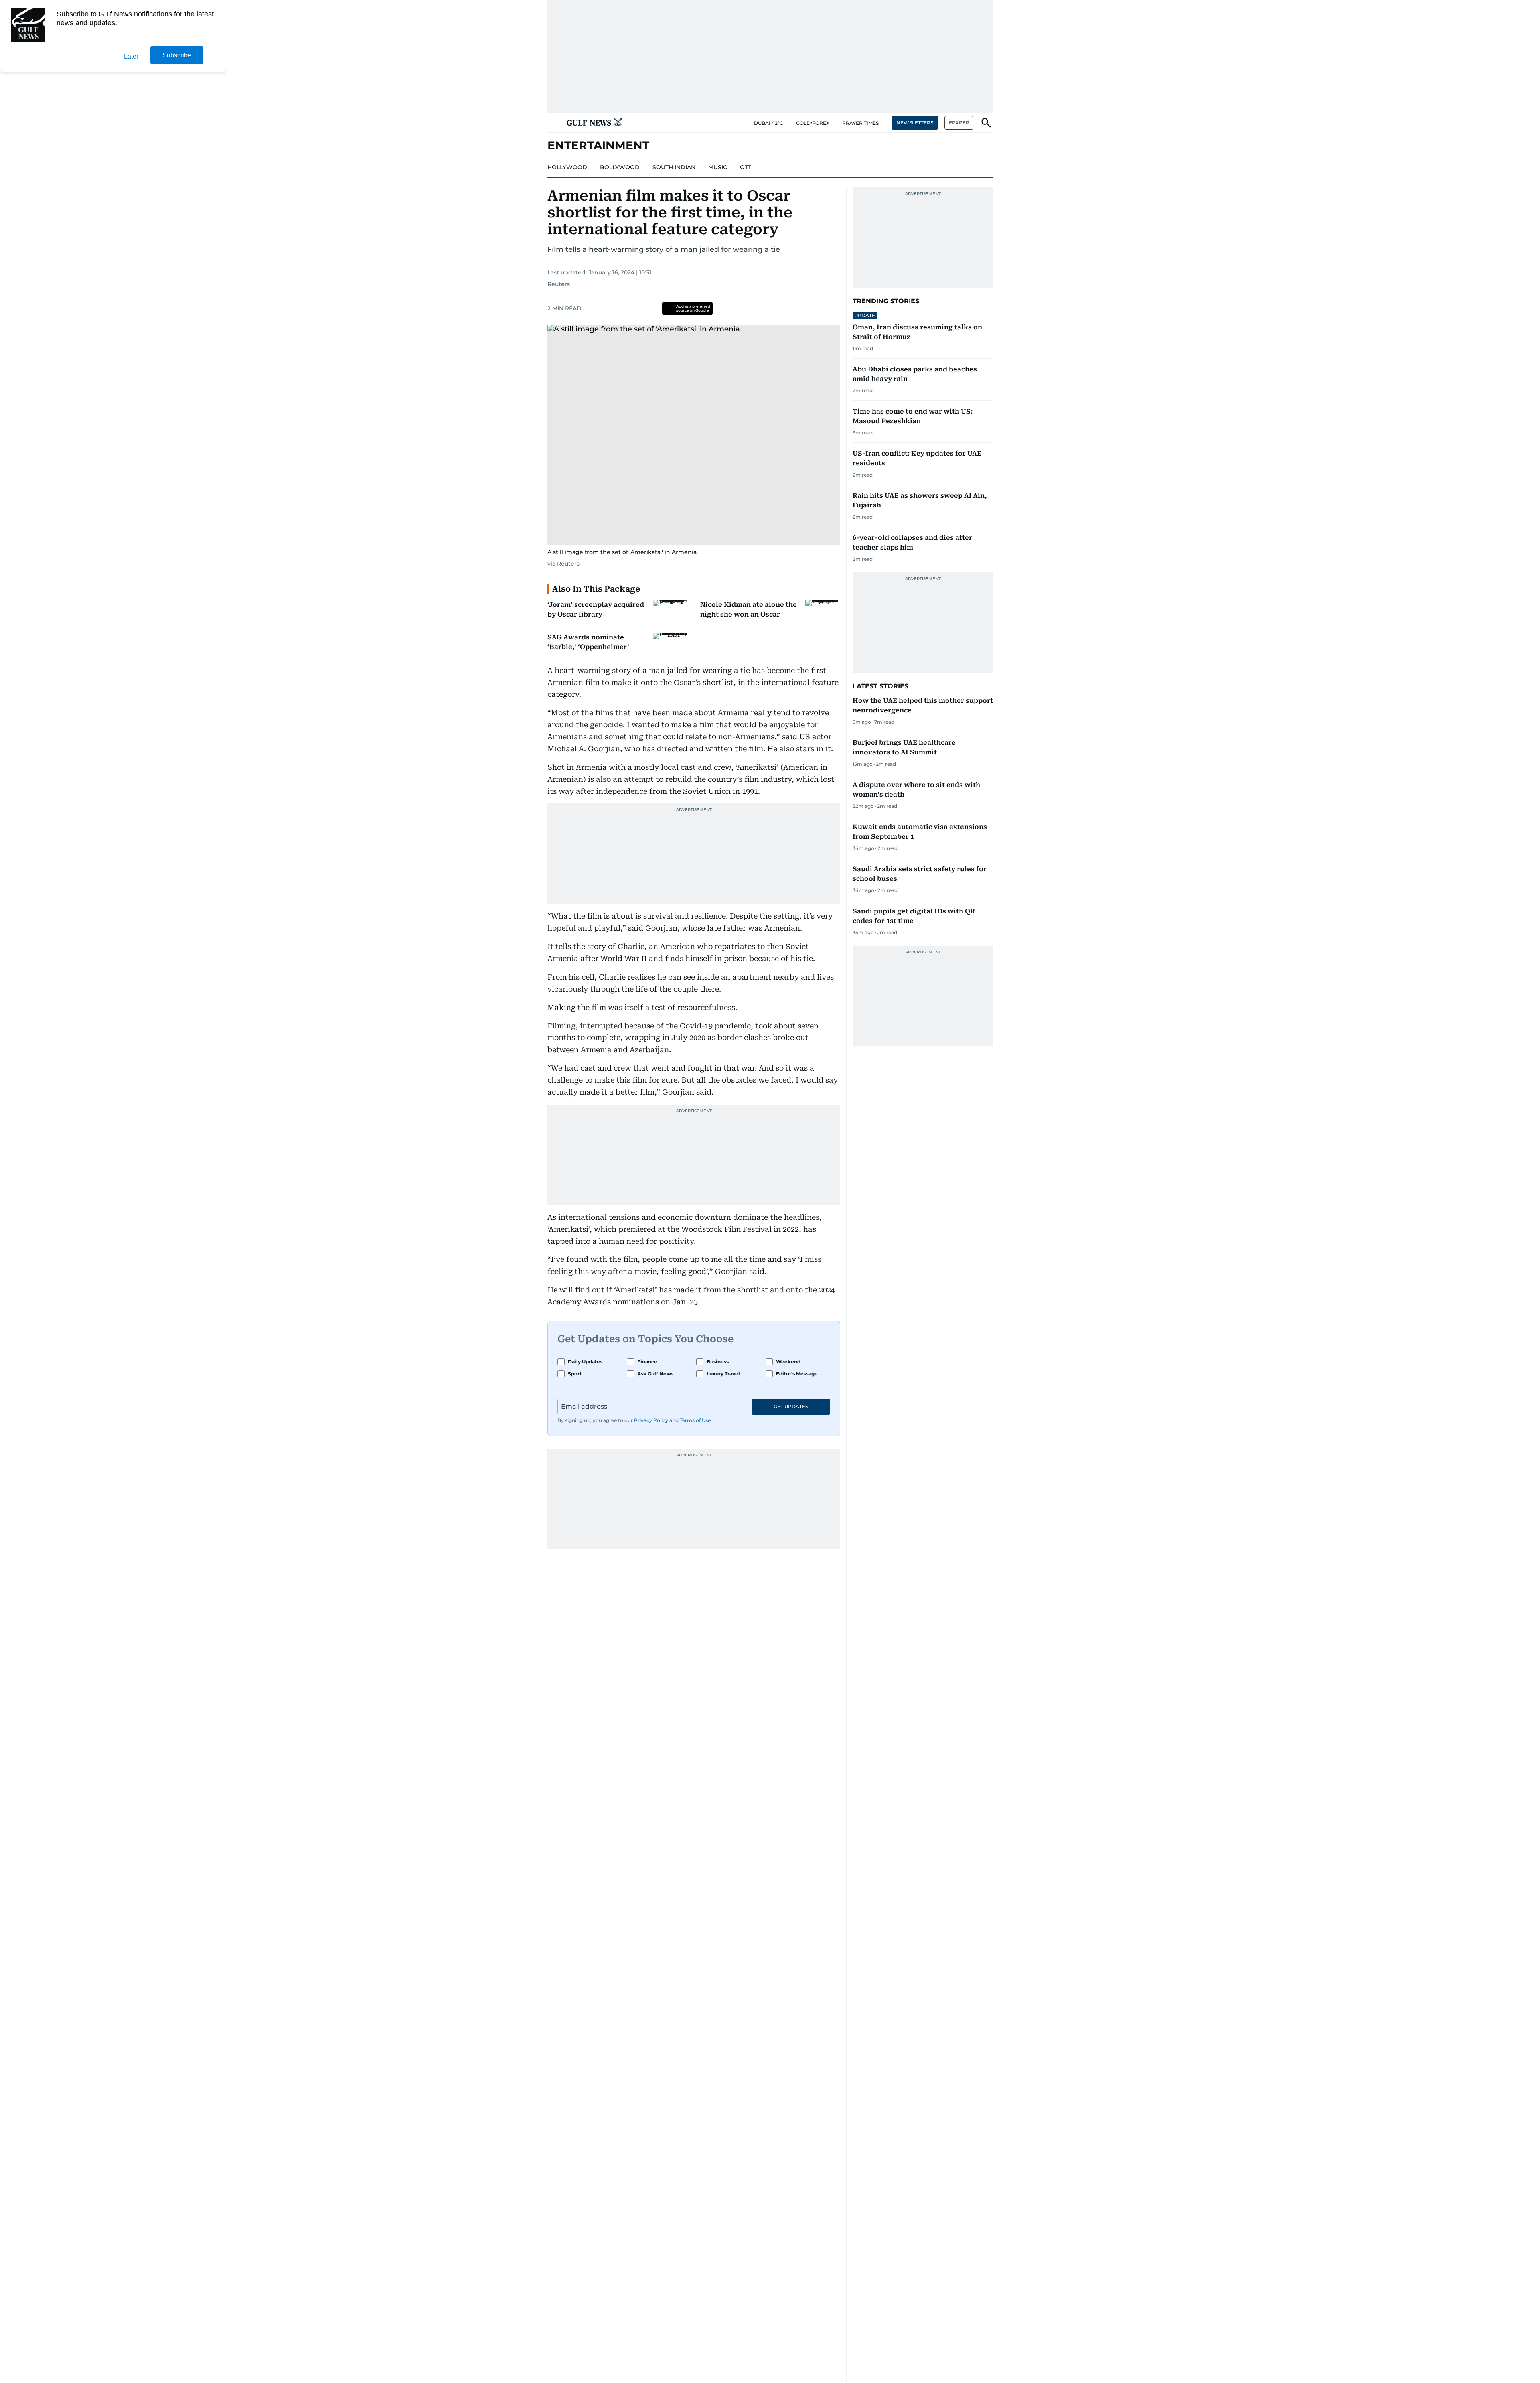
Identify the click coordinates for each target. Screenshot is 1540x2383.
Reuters (559, 284)
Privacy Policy (651, 1420)
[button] (554, 123)
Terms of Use (695, 1420)
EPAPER (959, 123)
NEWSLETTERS (915, 123)
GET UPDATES (791, 1406)
